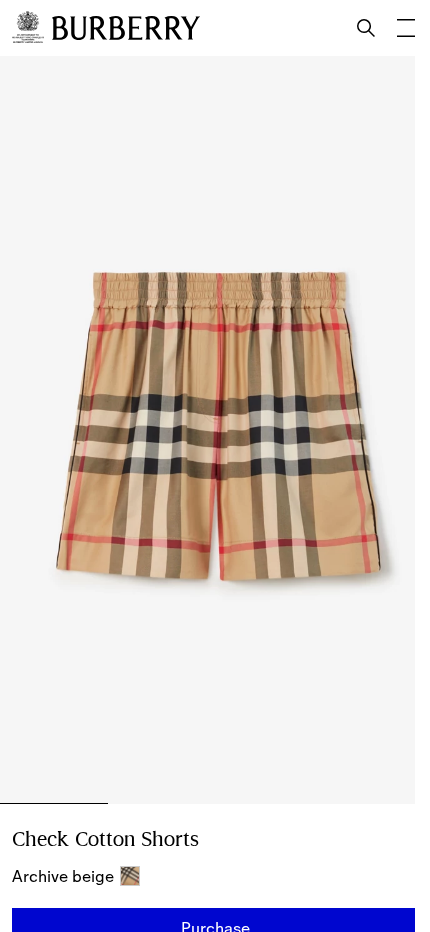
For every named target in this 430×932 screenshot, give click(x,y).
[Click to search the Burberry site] (366, 28)
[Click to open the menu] (406, 28)
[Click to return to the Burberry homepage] (126, 28)
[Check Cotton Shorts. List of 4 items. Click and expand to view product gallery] (215, 430)
